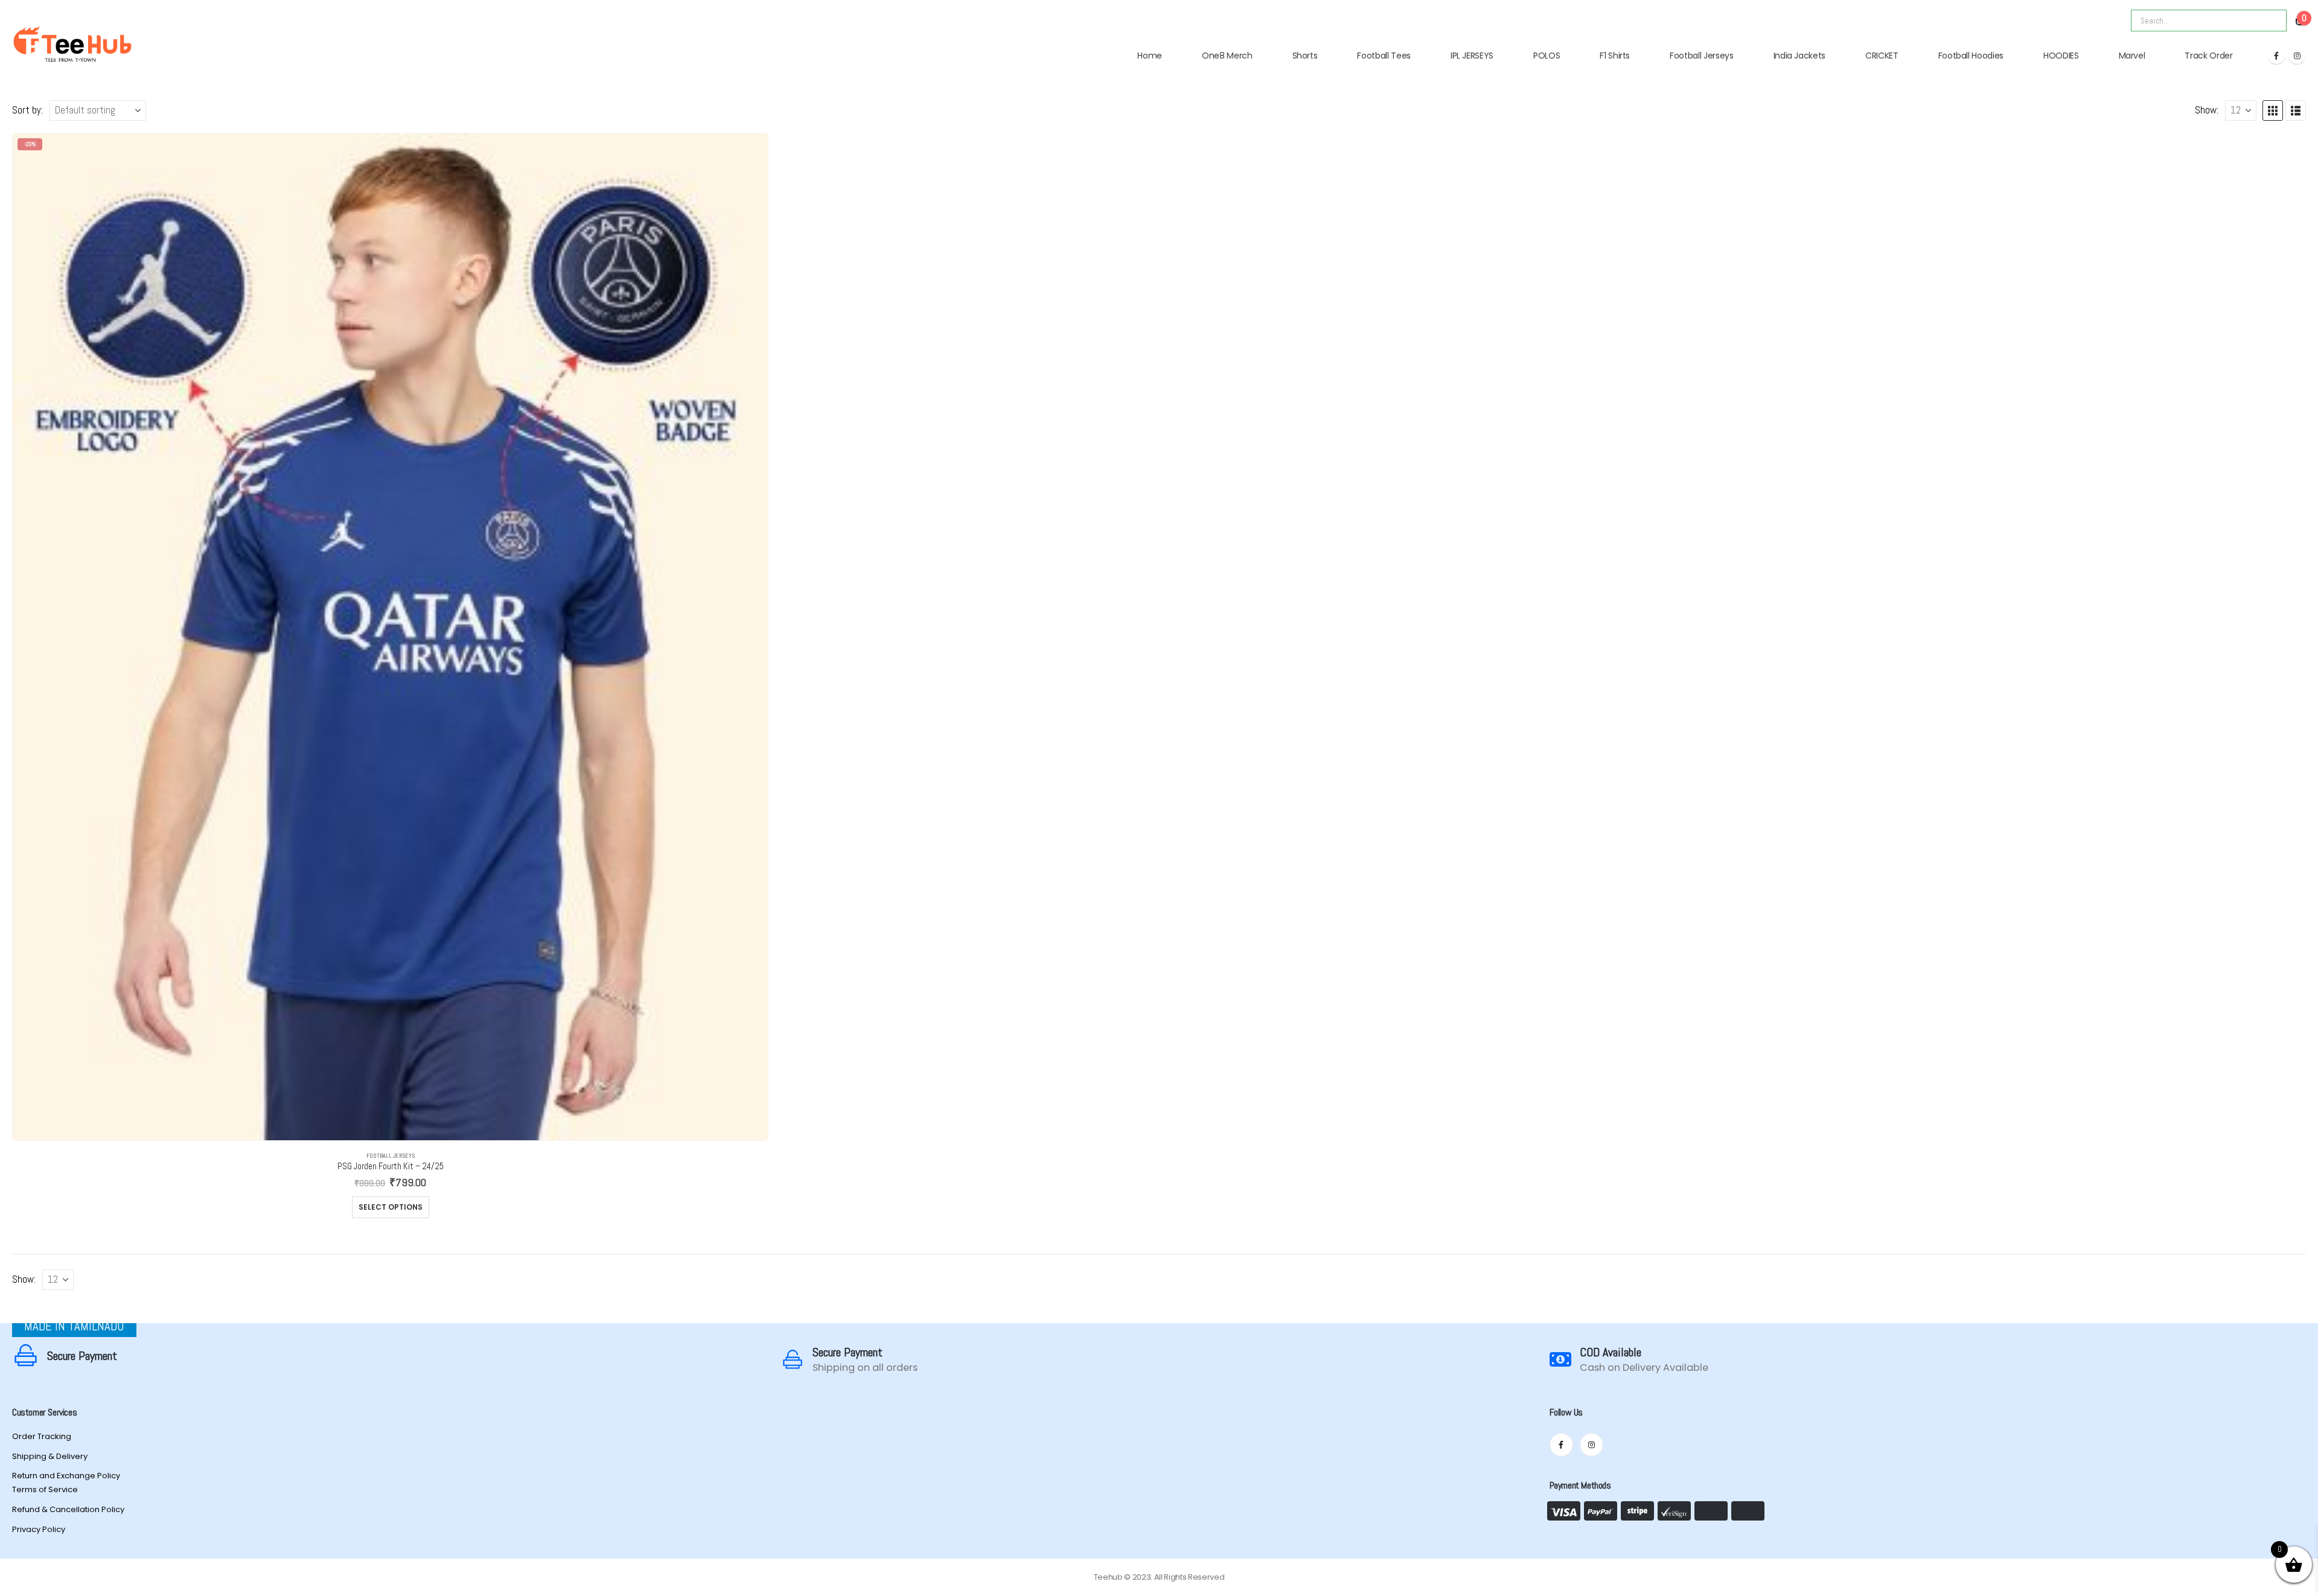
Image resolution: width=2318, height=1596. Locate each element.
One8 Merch (1227, 56)
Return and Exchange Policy (66, 1476)
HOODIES (2061, 56)
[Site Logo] (72, 44)
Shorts (1305, 56)
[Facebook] (2276, 56)
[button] (2273, 110)
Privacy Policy (39, 1529)
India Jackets (1799, 56)
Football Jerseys (1701, 56)
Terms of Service (45, 1489)
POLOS (1547, 56)
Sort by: (27, 110)
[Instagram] (2297, 56)
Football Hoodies (1971, 56)
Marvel (2132, 56)
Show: (2207, 110)
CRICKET (1882, 56)
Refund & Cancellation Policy (68, 1509)
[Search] (2269, 21)
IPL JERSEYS (1472, 56)
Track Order (2208, 56)
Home (1150, 56)
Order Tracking (42, 1436)
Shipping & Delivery (50, 1456)
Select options (391, 1207)
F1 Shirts (1615, 56)
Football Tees (1384, 56)
